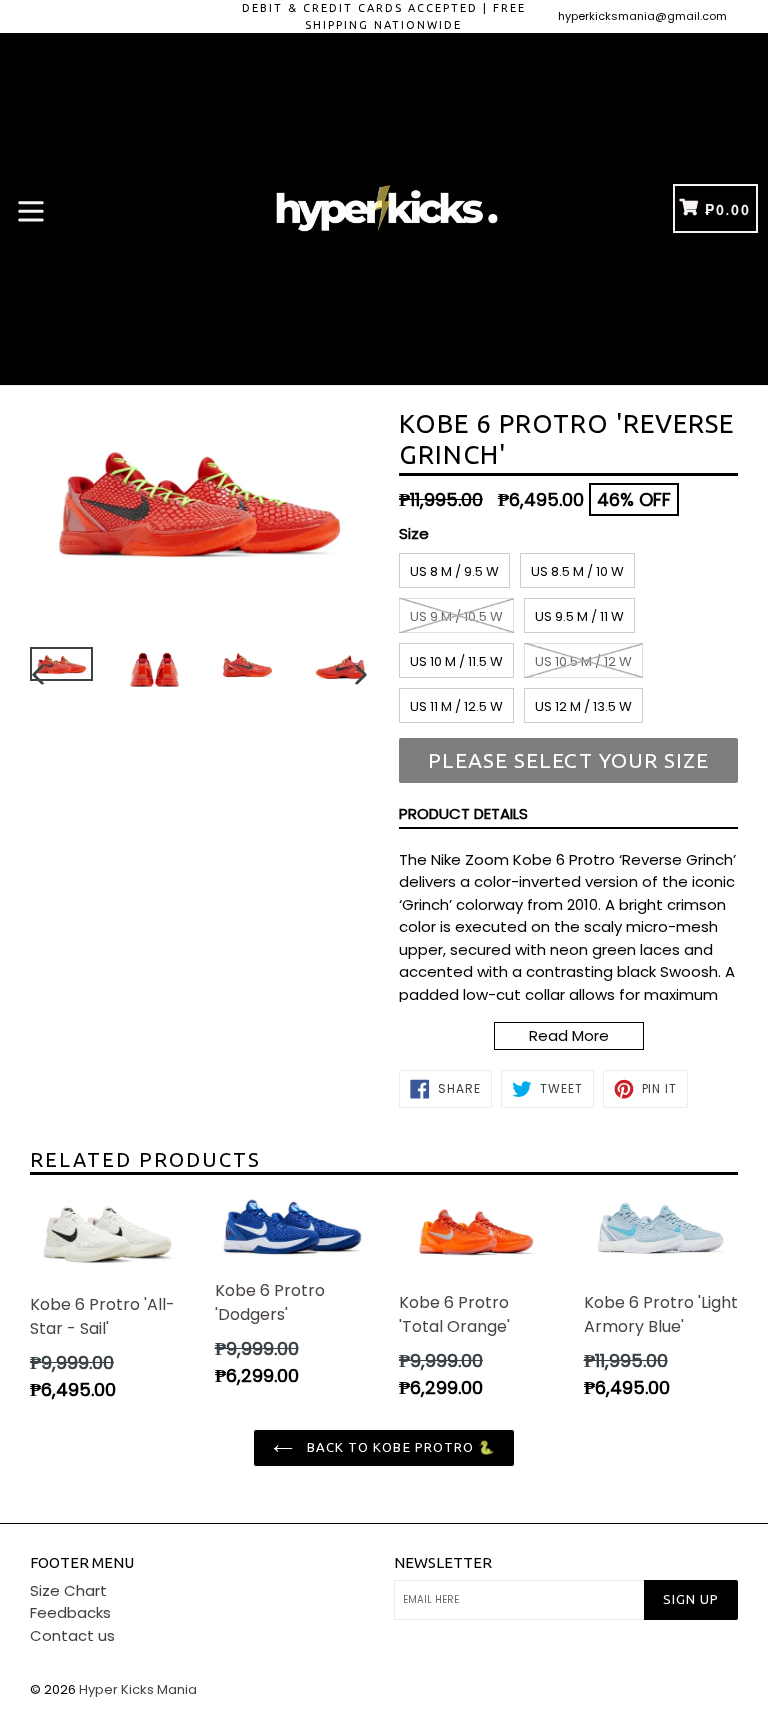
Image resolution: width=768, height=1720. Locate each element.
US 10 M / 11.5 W (456, 661)
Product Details (463, 813)
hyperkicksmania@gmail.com (642, 16)
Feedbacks (70, 1612)
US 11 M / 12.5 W (456, 706)
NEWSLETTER (443, 1562)
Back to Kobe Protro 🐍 (399, 1447)
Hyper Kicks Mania (138, 1689)
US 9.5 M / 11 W (579, 616)
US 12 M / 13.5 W (583, 706)
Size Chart (68, 1590)
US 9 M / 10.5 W (456, 616)
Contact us (72, 1635)
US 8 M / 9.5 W (454, 571)
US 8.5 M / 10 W (577, 571)
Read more (569, 1035)
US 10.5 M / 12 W (583, 661)
